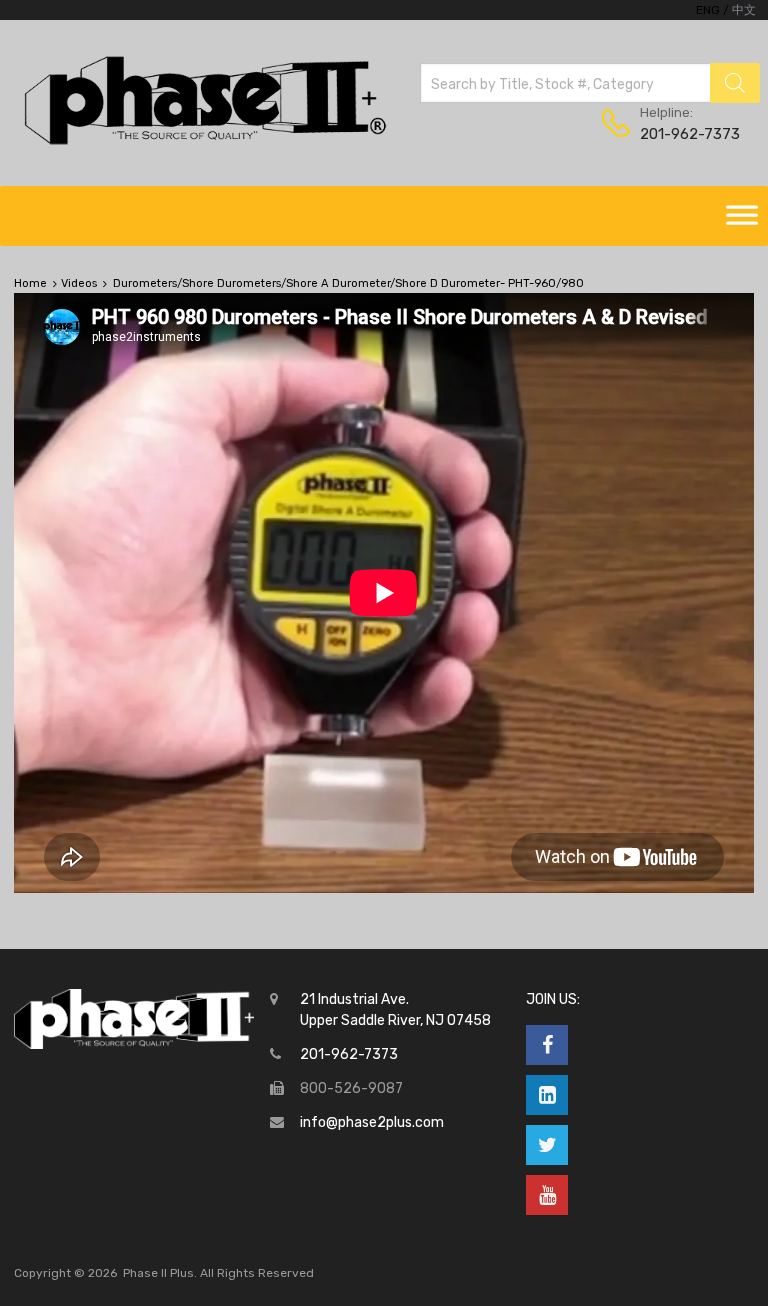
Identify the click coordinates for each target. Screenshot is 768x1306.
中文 (744, 10)
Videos (79, 283)
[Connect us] (547, 1045)
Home (30, 283)
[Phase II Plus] (202, 142)
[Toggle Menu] (742, 216)
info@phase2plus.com (372, 1122)
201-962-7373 (689, 134)
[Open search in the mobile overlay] (590, 83)
